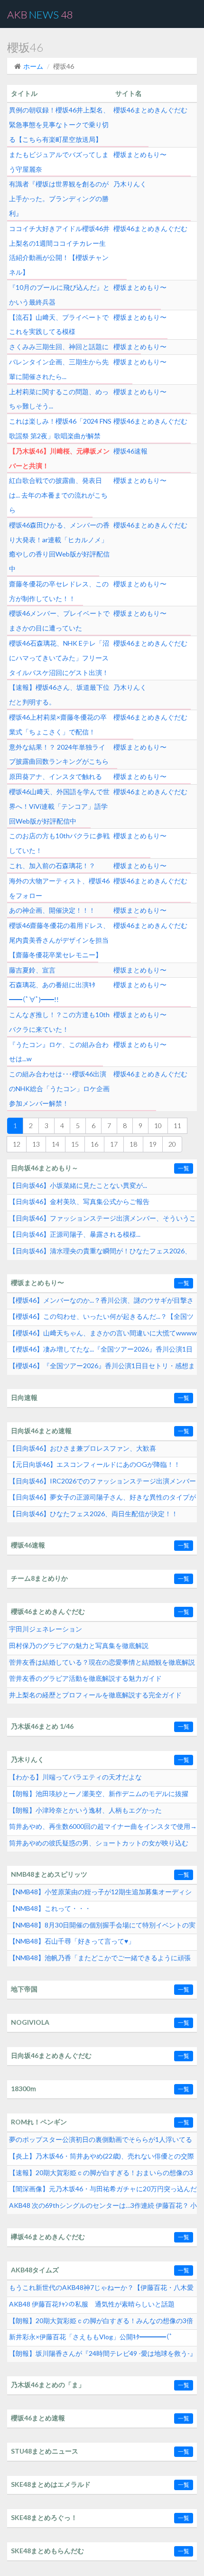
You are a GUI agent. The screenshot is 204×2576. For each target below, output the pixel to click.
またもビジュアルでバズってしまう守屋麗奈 (59, 162)
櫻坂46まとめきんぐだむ (150, 110)
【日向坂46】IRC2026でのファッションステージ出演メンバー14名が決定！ (102, 1483)
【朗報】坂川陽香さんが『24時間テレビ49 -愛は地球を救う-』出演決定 (103, 2356)
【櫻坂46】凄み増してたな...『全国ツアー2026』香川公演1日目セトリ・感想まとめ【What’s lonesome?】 (101, 1352)
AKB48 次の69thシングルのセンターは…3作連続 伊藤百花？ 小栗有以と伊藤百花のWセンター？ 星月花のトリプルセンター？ (103, 2208)
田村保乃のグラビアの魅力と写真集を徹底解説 (79, 1645)
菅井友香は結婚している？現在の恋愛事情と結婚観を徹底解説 (102, 1662)
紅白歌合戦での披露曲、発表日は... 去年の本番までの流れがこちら (58, 495)
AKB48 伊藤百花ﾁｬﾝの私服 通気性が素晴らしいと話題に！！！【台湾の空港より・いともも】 (92, 2307)
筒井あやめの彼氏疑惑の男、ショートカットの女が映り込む (99, 1843)
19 (153, 1144)
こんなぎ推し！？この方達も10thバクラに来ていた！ (59, 1022)
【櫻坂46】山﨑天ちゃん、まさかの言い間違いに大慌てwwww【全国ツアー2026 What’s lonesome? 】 (103, 1335)
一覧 (184, 1168)
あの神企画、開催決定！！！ (52, 910)
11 (177, 1126)
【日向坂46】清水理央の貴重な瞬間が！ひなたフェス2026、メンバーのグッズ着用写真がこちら (100, 1253)
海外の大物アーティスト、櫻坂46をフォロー (59, 888)
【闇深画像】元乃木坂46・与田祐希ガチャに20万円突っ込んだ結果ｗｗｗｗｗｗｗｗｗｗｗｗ (103, 2191)
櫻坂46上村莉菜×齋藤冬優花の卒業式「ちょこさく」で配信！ (58, 724)
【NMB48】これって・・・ (50, 1908)
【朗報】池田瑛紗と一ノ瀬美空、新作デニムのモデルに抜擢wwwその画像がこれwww (99, 1796)
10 (158, 1126)
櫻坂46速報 (130, 451)
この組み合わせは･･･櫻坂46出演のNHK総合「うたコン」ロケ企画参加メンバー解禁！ (59, 1089)
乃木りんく (130, 184)
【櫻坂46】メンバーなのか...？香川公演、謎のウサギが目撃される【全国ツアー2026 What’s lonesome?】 (101, 1303)
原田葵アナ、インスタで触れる (56, 776)
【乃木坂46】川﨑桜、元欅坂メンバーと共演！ (59, 458)
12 (17, 1144)
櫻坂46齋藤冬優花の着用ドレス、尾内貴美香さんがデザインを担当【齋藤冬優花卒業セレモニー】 (59, 940)
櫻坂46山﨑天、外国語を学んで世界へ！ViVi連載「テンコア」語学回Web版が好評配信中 (59, 806)
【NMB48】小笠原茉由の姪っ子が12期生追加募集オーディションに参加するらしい (100, 1894)
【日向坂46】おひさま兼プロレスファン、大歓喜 (83, 1448)
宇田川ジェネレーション (46, 1629)
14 (56, 1144)
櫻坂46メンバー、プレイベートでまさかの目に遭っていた (59, 621)
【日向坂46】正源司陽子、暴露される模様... (75, 1234)
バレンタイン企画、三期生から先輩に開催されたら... (59, 369)
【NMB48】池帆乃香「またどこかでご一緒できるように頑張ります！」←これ (100, 1960)
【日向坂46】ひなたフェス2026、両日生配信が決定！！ (93, 1514)
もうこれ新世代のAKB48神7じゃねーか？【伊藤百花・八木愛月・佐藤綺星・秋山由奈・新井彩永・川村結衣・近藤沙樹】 (101, 2290)
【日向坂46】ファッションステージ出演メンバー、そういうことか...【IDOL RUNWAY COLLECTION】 (102, 1221)
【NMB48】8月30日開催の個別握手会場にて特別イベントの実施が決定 (102, 1927)
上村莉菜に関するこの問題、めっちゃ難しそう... (59, 399)
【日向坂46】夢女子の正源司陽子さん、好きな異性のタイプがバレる (102, 1500)
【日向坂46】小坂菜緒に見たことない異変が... (78, 1185)
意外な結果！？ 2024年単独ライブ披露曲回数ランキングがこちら (59, 754)
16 (94, 1144)
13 (36, 1144)
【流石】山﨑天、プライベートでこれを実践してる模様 (59, 324)
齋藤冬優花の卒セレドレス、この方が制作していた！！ (59, 591)
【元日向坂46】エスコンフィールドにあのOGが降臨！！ (95, 1464)
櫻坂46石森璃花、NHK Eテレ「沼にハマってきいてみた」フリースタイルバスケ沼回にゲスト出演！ (59, 658)
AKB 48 (40, 14)
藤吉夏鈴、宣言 (32, 970)
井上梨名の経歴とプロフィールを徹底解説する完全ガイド (95, 1695)
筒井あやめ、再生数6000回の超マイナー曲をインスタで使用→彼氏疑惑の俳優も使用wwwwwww (103, 1829)
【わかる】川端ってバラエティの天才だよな (75, 1777)
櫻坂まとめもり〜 (140, 154)
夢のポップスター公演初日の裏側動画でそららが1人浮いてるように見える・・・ (101, 2142)
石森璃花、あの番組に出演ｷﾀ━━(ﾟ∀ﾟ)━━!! (52, 992)
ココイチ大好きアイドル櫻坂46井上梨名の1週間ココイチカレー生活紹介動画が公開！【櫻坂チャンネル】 (59, 250)
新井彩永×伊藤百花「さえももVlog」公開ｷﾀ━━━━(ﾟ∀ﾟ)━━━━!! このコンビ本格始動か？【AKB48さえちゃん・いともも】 (102, 2339)
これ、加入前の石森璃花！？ (52, 866)
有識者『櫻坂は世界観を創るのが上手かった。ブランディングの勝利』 (59, 199)
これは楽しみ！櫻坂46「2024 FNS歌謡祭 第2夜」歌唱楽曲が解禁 (60, 428)
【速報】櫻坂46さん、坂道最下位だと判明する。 (59, 695)
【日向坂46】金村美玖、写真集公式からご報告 (79, 1201)
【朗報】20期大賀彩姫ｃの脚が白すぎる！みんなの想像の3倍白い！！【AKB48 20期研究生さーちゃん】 (101, 2323)
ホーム (33, 66)
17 (114, 1144)
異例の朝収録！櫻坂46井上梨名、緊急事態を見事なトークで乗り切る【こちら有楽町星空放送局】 (59, 125)
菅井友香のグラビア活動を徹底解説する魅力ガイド (85, 1678)
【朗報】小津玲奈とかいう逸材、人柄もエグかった (85, 1810)
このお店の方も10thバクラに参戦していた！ (59, 843)
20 (172, 1144)
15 (75, 1144)
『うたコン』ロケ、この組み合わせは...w (59, 1052)
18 (133, 1144)
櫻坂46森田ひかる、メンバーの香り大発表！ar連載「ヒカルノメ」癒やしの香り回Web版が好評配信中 (59, 547)
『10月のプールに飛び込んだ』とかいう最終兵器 (59, 295)
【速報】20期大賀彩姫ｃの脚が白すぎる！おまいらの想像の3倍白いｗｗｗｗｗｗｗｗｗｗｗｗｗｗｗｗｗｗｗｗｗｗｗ (101, 2175)
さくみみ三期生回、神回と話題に (59, 347)
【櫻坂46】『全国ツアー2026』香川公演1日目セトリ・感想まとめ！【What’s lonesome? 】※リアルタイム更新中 (102, 1368)
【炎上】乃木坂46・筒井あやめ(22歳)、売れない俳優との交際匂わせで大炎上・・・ (102, 2159)
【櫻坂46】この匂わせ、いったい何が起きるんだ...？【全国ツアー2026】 (101, 1319)
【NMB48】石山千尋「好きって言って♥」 (72, 1941)
